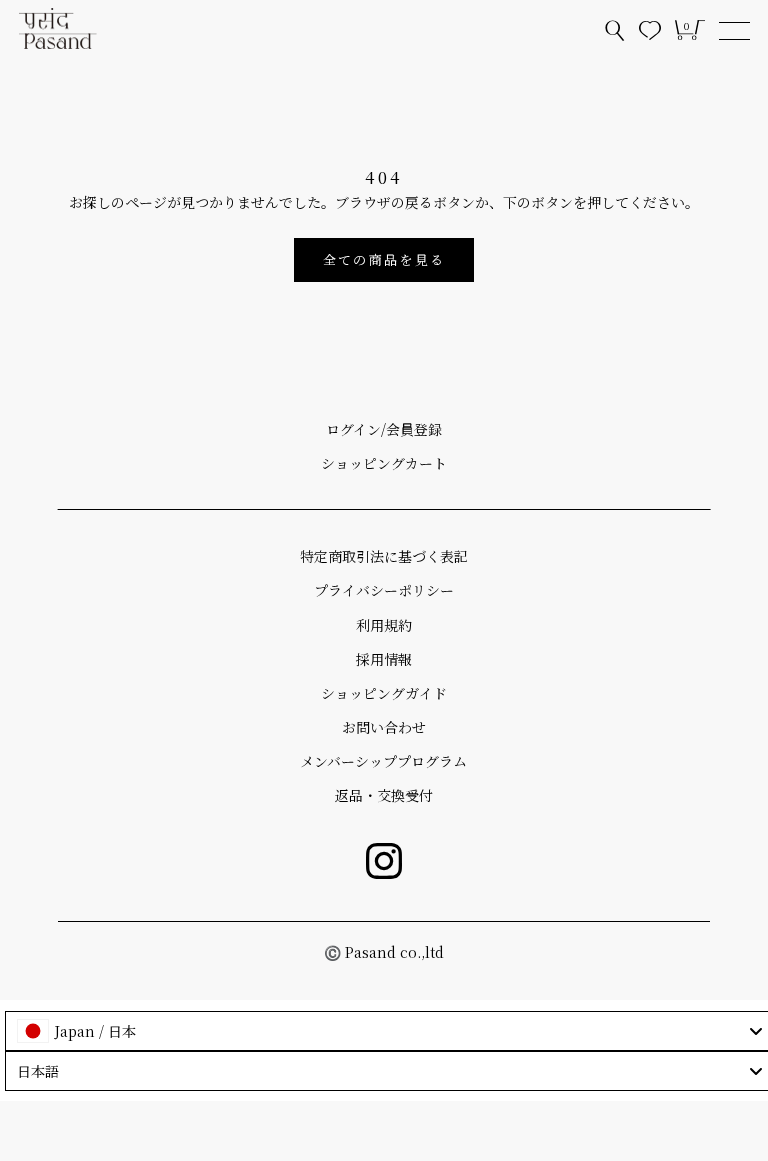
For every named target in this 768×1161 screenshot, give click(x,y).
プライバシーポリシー (384, 590)
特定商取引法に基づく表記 (384, 556)
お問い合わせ (384, 727)
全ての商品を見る (384, 259)
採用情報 (384, 659)
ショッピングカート (384, 463)
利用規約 (384, 625)
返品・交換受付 (384, 795)
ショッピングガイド (384, 693)
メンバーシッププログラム (383, 761)
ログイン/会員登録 (384, 429)
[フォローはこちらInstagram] (384, 861)
